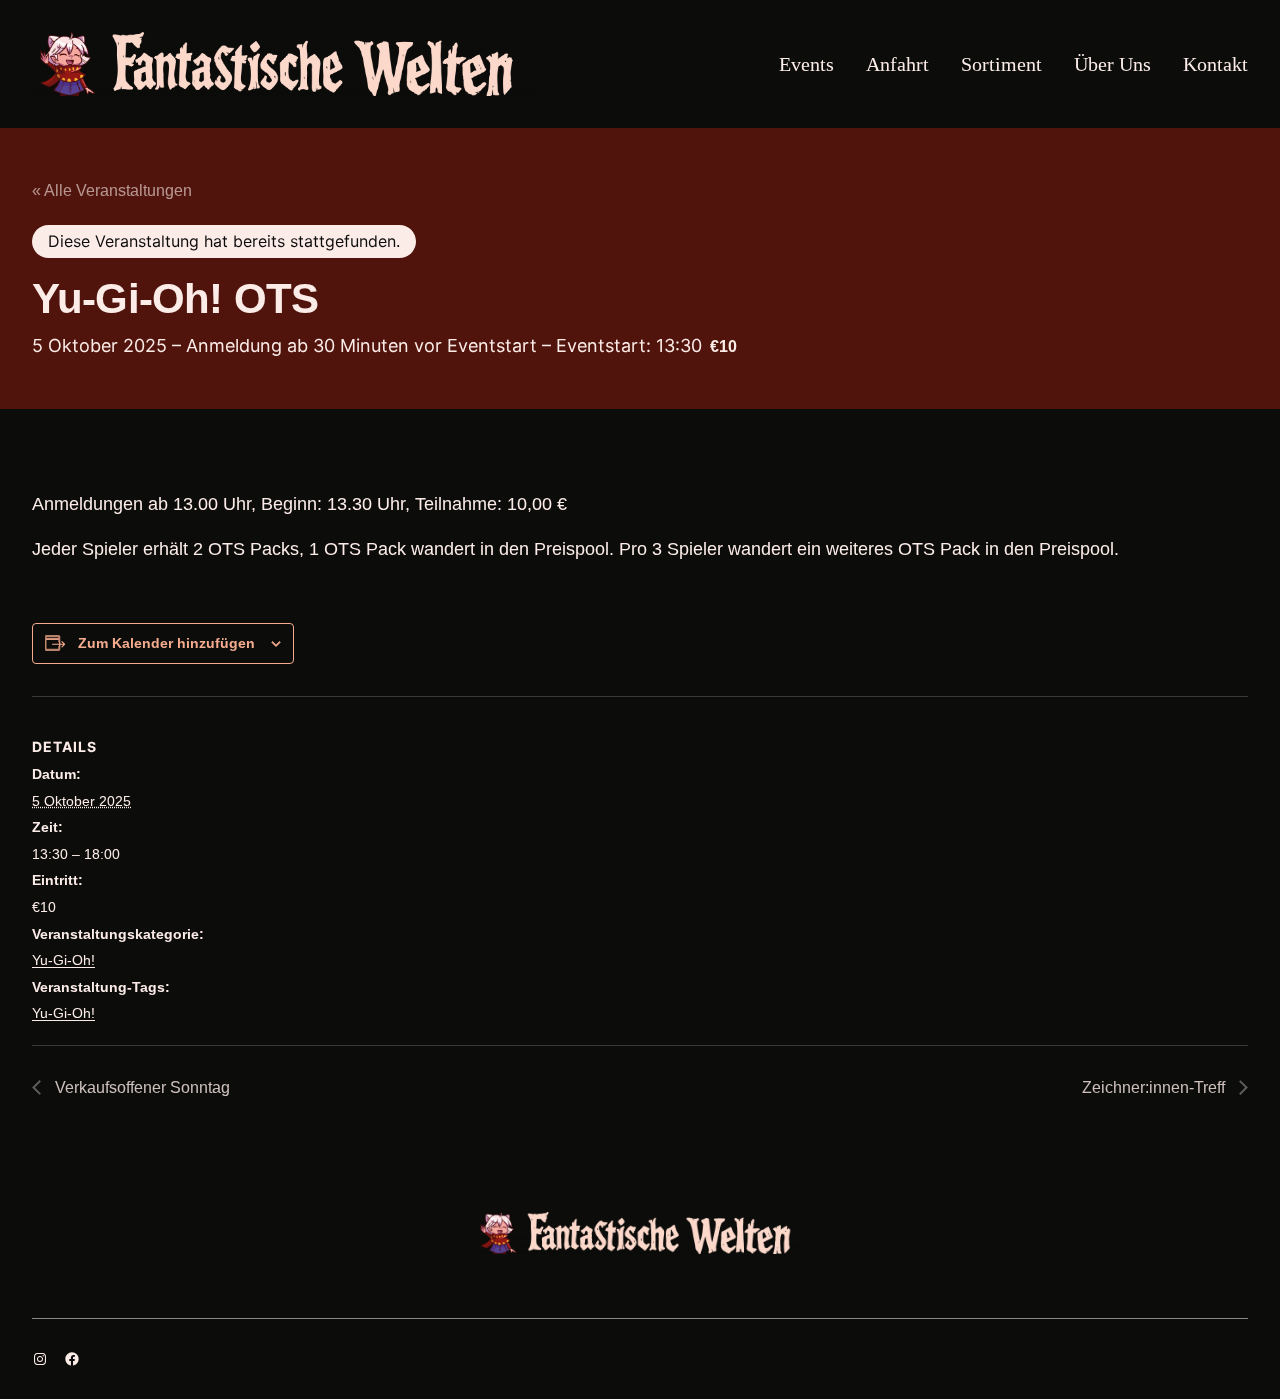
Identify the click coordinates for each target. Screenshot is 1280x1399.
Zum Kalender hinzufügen (166, 643)
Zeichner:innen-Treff (1155, 1087)
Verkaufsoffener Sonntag (140, 1087)
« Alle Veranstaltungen (112, 190)
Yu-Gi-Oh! (63, 960)
